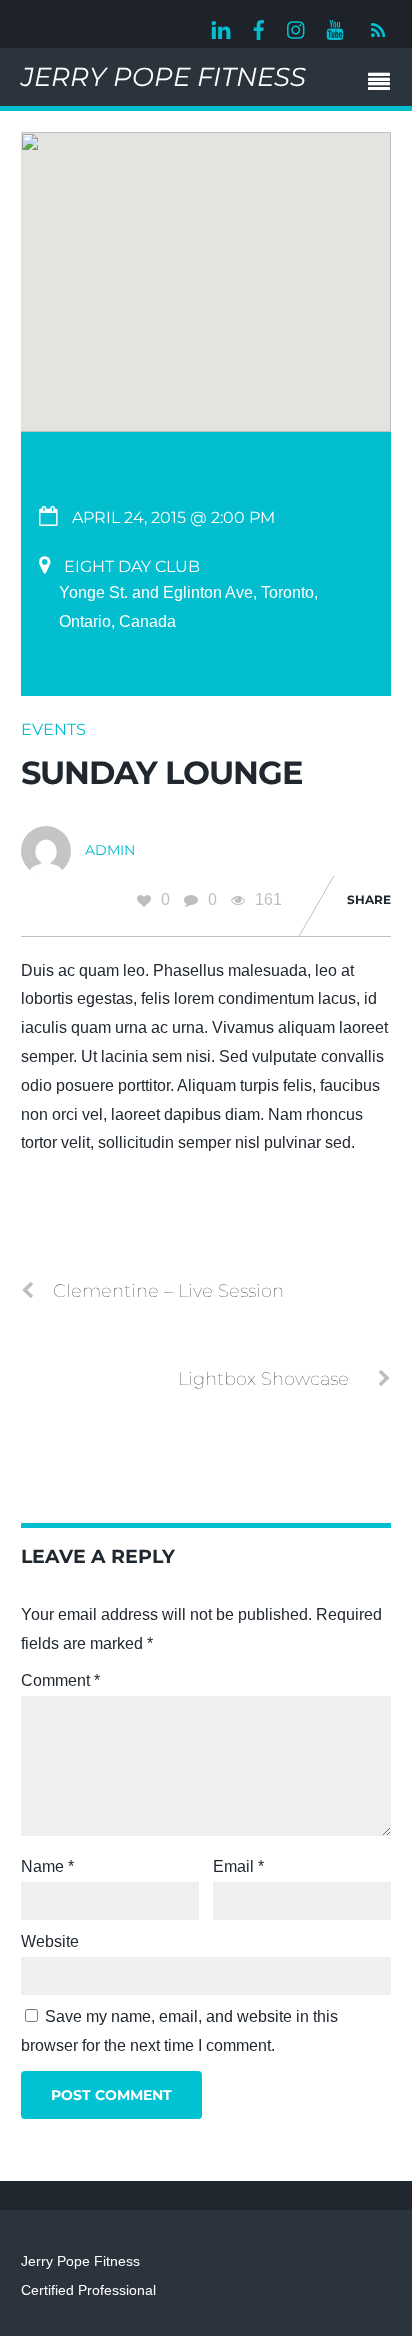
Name (47, 1866)
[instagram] (297, 27)
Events (53, 729)
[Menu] (384, 84)
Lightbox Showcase (263, 1378)
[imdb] (335, 27)
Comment (60, 1680)
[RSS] (375, 30)
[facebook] (259, 27)
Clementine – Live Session (168, 1290)
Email (238, 1866)
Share (369, 899)
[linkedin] (221, 27)
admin (110, 850)
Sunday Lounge (162, 772)
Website (50, 1941)
